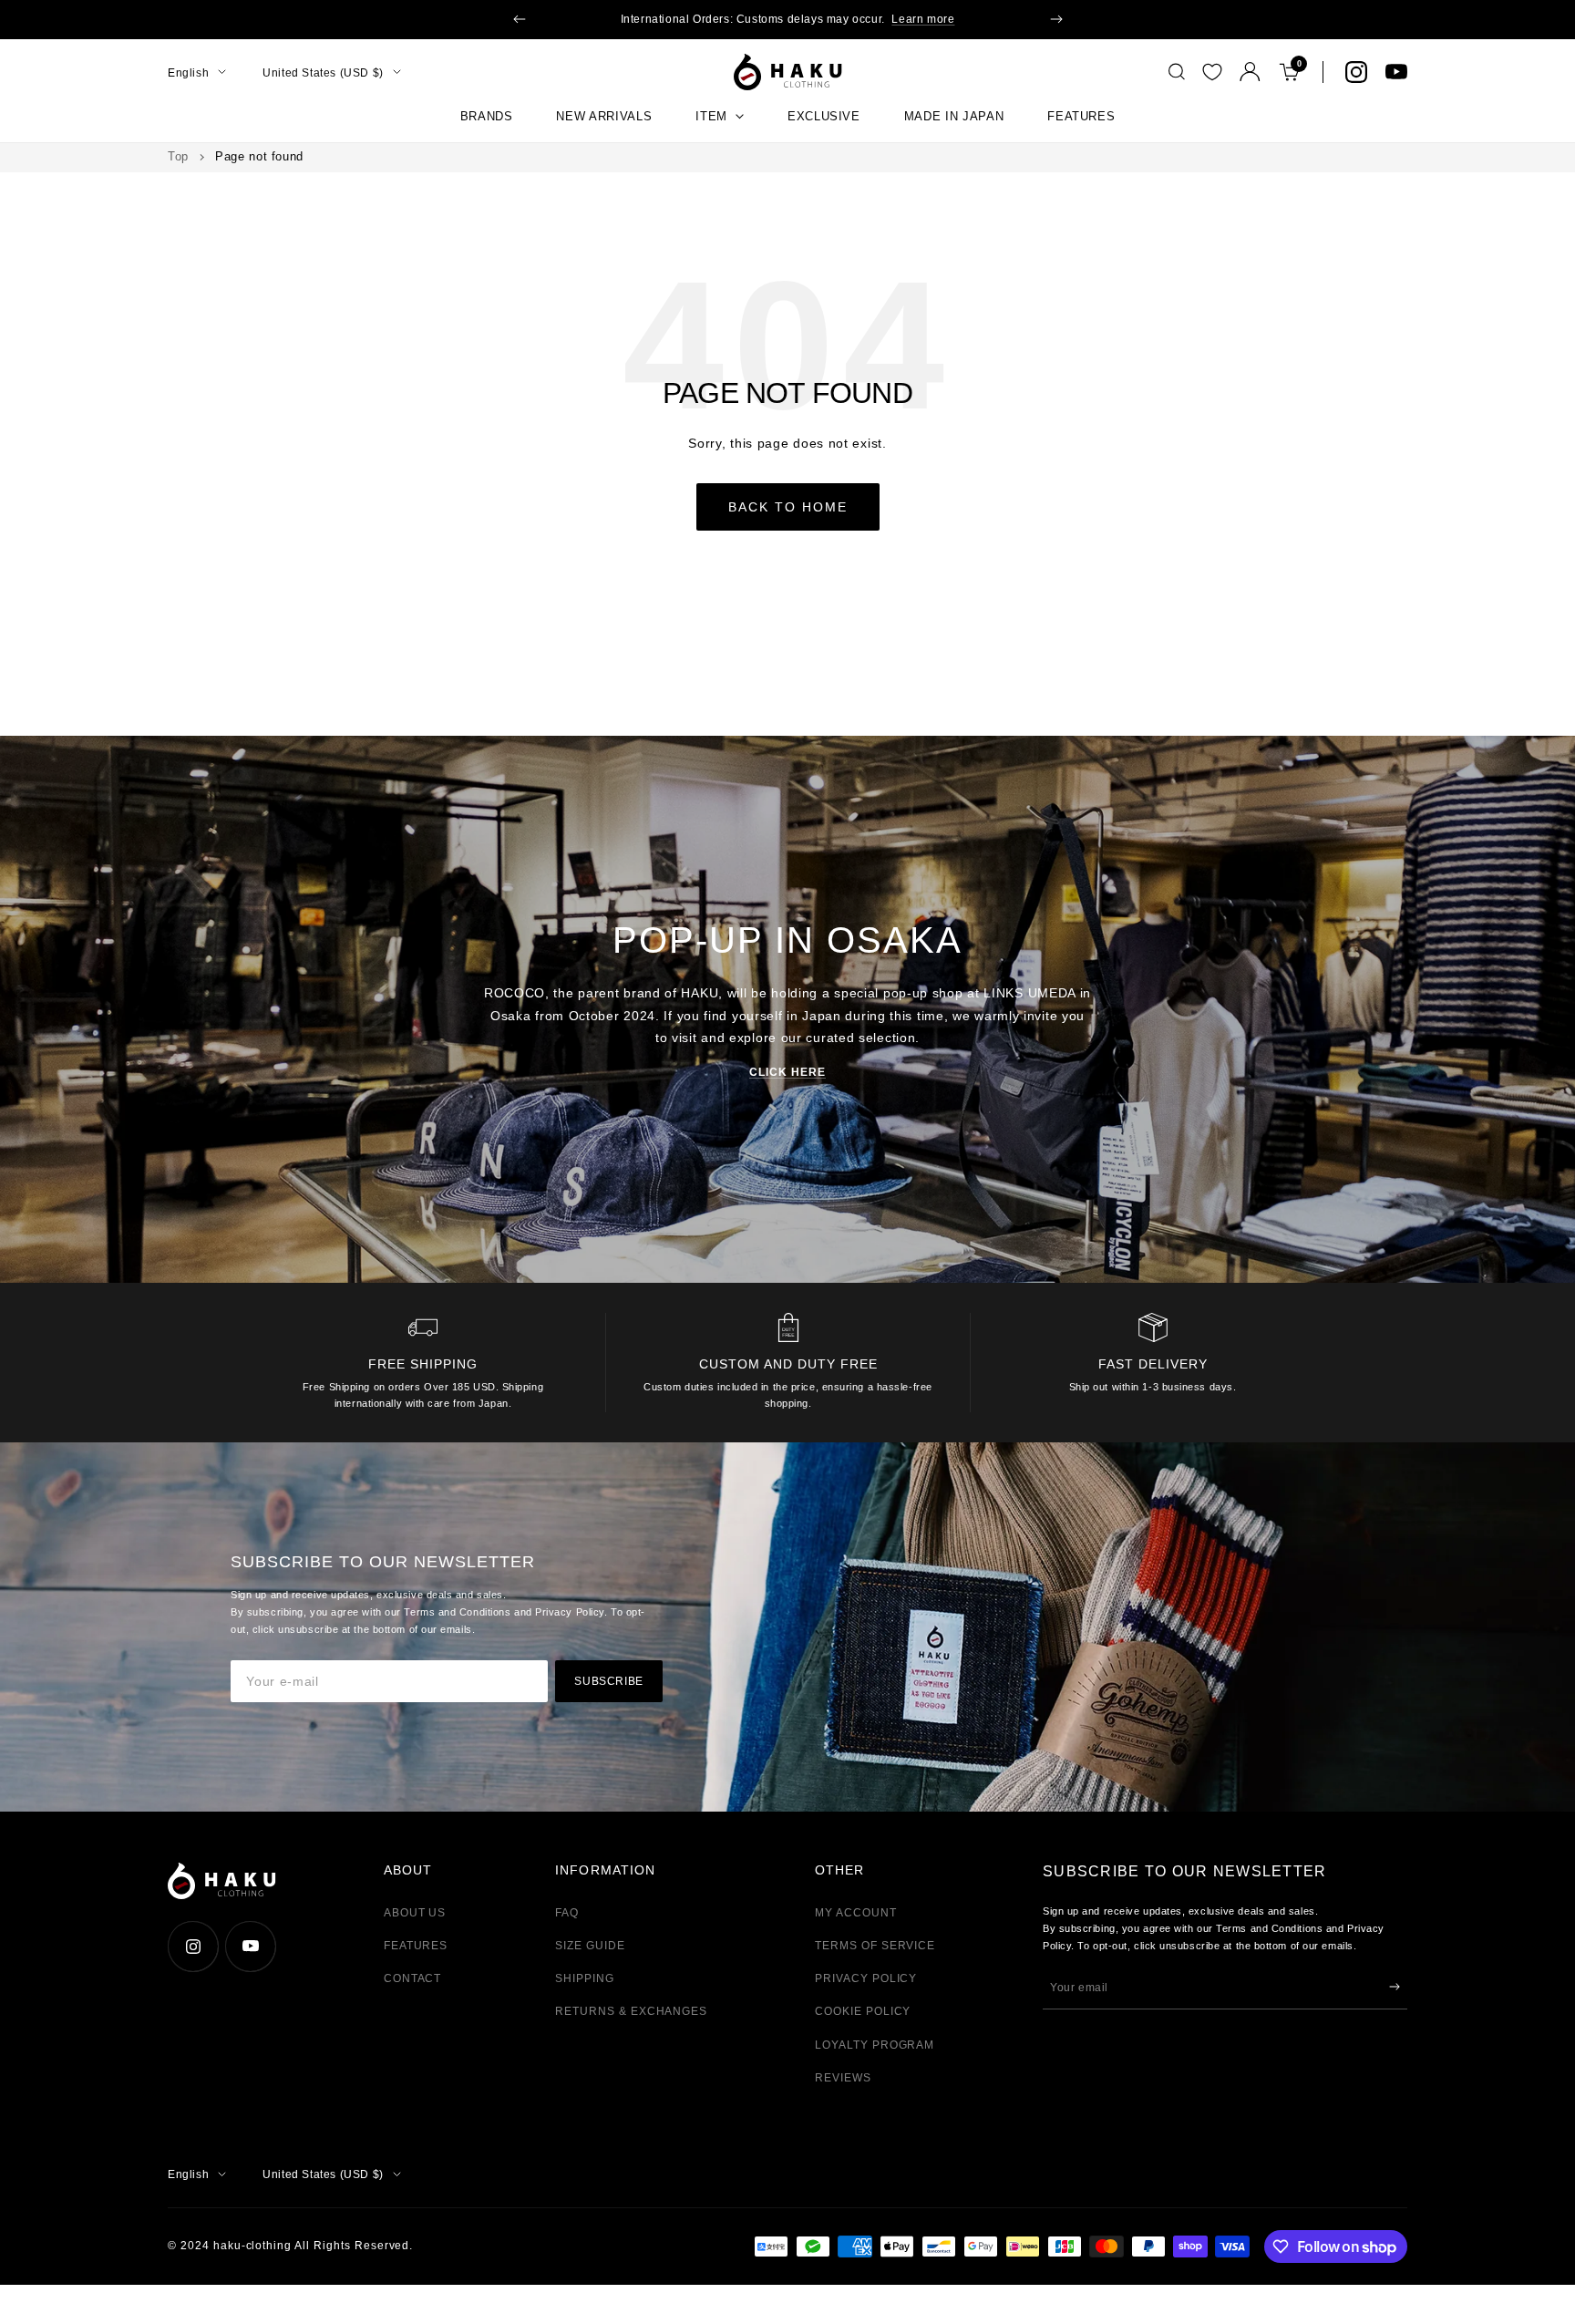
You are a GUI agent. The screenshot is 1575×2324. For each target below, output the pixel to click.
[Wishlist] (1212, 72)
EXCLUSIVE (824, 116)
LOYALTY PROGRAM (875, 2045)
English (188, 72)
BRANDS (487, 116)
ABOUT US (415, 1913)
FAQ (567, 1913)
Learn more (923, 19)
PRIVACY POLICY (866, 1978)
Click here (787, 1072)
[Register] (1395, 1987)
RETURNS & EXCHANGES (631, 2011)
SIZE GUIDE (590, 1946)
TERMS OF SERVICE (875, 1946)
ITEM (711, 116)
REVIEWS (843, 2078)
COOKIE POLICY (863, 2011)
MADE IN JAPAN (954, 116)
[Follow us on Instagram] (1356, 72)
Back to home (788, 507)
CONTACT (413, 1978)
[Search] (1177, 72)
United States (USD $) (323, 72)
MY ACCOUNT (856, 1913)
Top (178, 156)
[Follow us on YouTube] (1396, 72)
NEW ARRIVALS (604, 116)
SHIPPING (585, 1978)
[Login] (1250, 72)
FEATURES (1081, 116)
